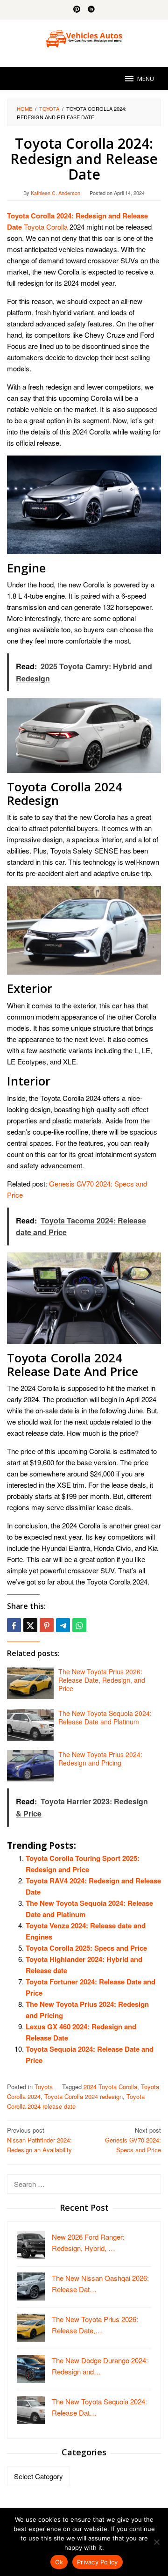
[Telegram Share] (63, 1625)
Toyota (44, 2087)
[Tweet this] (30, 1625)
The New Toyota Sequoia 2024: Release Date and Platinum (105, 1717)
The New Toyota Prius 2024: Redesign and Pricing (100, 1758)
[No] (156, 2542)
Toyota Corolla (46, 227)
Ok (59, 2562)
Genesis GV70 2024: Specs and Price (133, 2140)
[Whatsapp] (79, 1625)
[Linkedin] (91, 10)
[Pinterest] (77, 10)
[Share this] (14, 1625)
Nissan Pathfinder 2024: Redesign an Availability (39, 2140)
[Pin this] (47, 1625)
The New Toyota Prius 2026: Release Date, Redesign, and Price (102, 1680)
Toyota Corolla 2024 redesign (84, 2096)
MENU (146, 79)
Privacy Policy (98, 2562)
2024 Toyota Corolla (110, 2087)
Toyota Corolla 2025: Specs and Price (86, 1948)
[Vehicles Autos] (84, 37)
